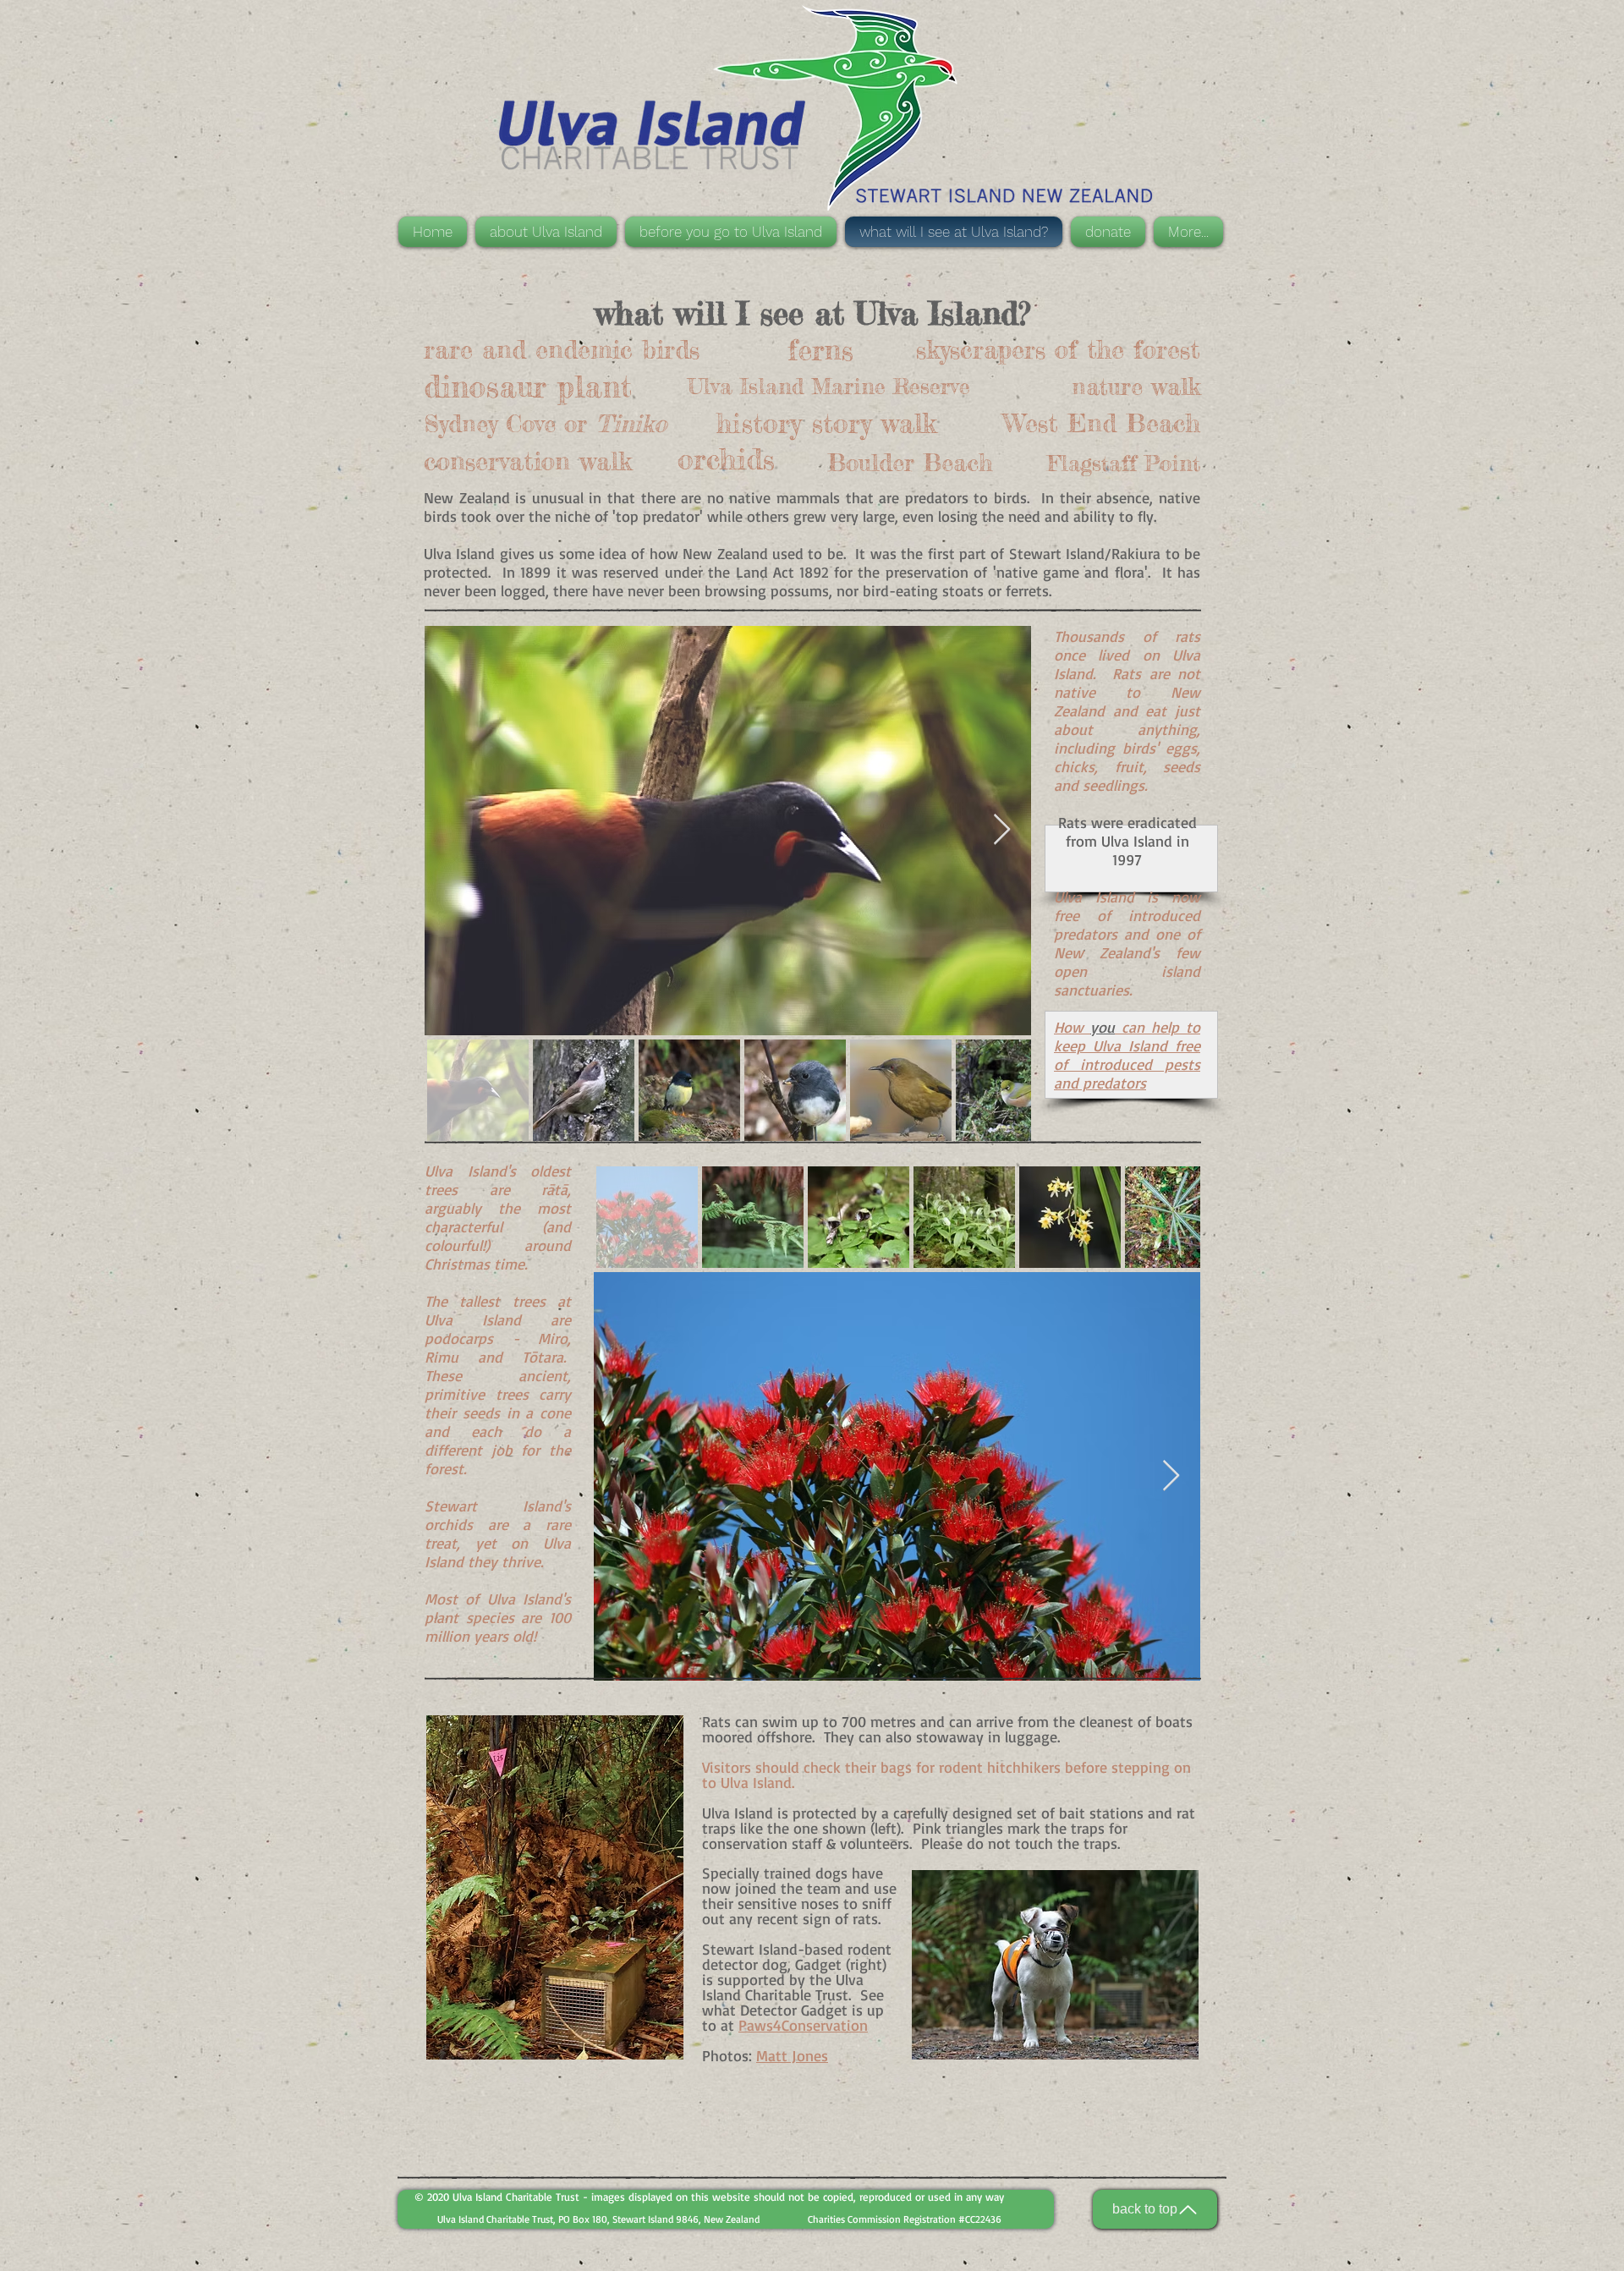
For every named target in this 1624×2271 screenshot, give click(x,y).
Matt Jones (792, 2055)
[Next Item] (1002, 830)
